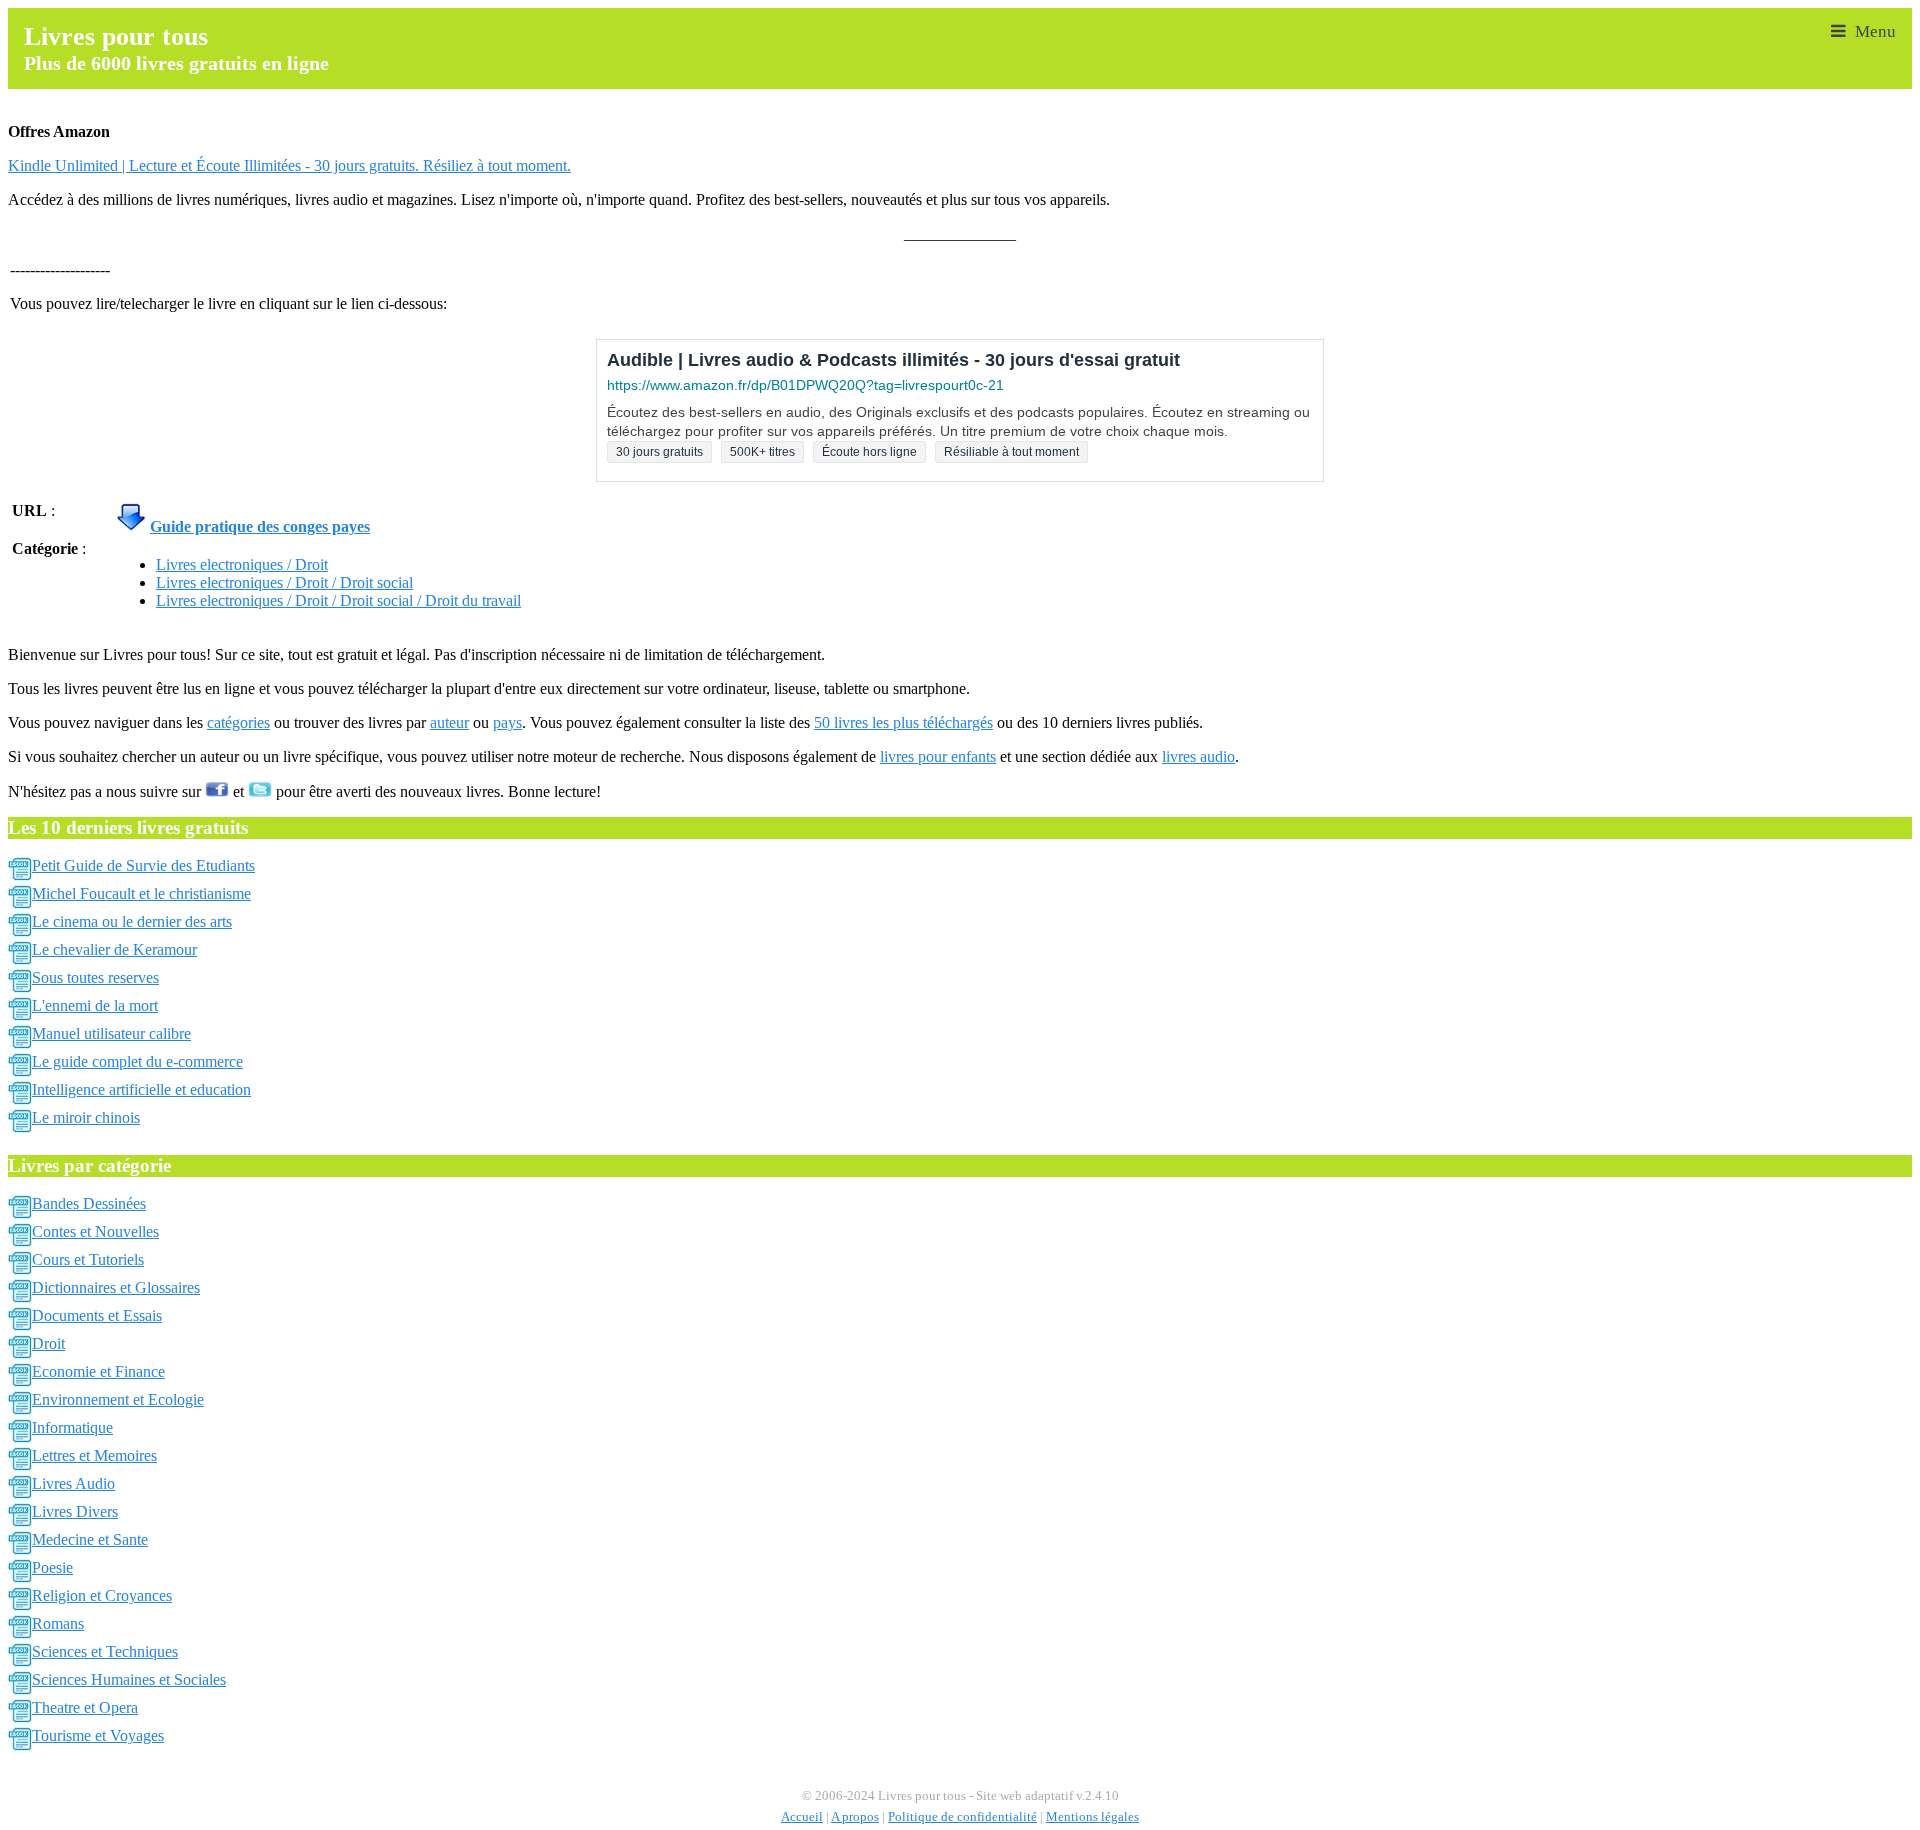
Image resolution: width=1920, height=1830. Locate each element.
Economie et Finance (98, 1371)
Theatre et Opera (85, 1707)
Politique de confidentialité (962, 1817)
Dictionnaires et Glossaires (116, 1287)
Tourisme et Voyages (98, 1735)
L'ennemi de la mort (95, 1005)
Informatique (72, 1427)
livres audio (1198, 756)
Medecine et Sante (90, 1539)
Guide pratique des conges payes (260, 526)
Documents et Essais (97, 1315)
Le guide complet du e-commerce (137, 1061)
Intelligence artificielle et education (141, 1089)
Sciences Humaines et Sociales (129, 1679)
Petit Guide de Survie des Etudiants (143, 865)
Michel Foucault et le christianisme (141, 893)
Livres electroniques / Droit (242, 564)
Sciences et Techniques (105, 1651)
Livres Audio (73, 1483)
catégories (238, 722)
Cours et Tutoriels (88, 1259)
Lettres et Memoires (94, 1455)
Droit (48, 1343)
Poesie (52, 1567)
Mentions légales (1092, 1817)
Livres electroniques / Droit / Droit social (284, 582)
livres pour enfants (938, 756)
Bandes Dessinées (89, 1203)
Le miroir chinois (86, 1117)
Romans (58, 1623)
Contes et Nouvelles (95, 1231)
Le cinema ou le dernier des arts (132, 921)
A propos (855, 1817)
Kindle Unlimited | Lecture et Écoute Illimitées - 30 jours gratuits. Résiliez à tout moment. (289, 165)
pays (507, 722)
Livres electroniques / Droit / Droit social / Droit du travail (338, 600)
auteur (449, 722)
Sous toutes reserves (95, 977)
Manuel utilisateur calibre (111, 1033)
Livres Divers (75, 1511)
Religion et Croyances (102, 1595)
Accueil (802, 1817)
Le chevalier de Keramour (114, 949)
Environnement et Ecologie (118, 1399)
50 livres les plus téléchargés (903, 722)
